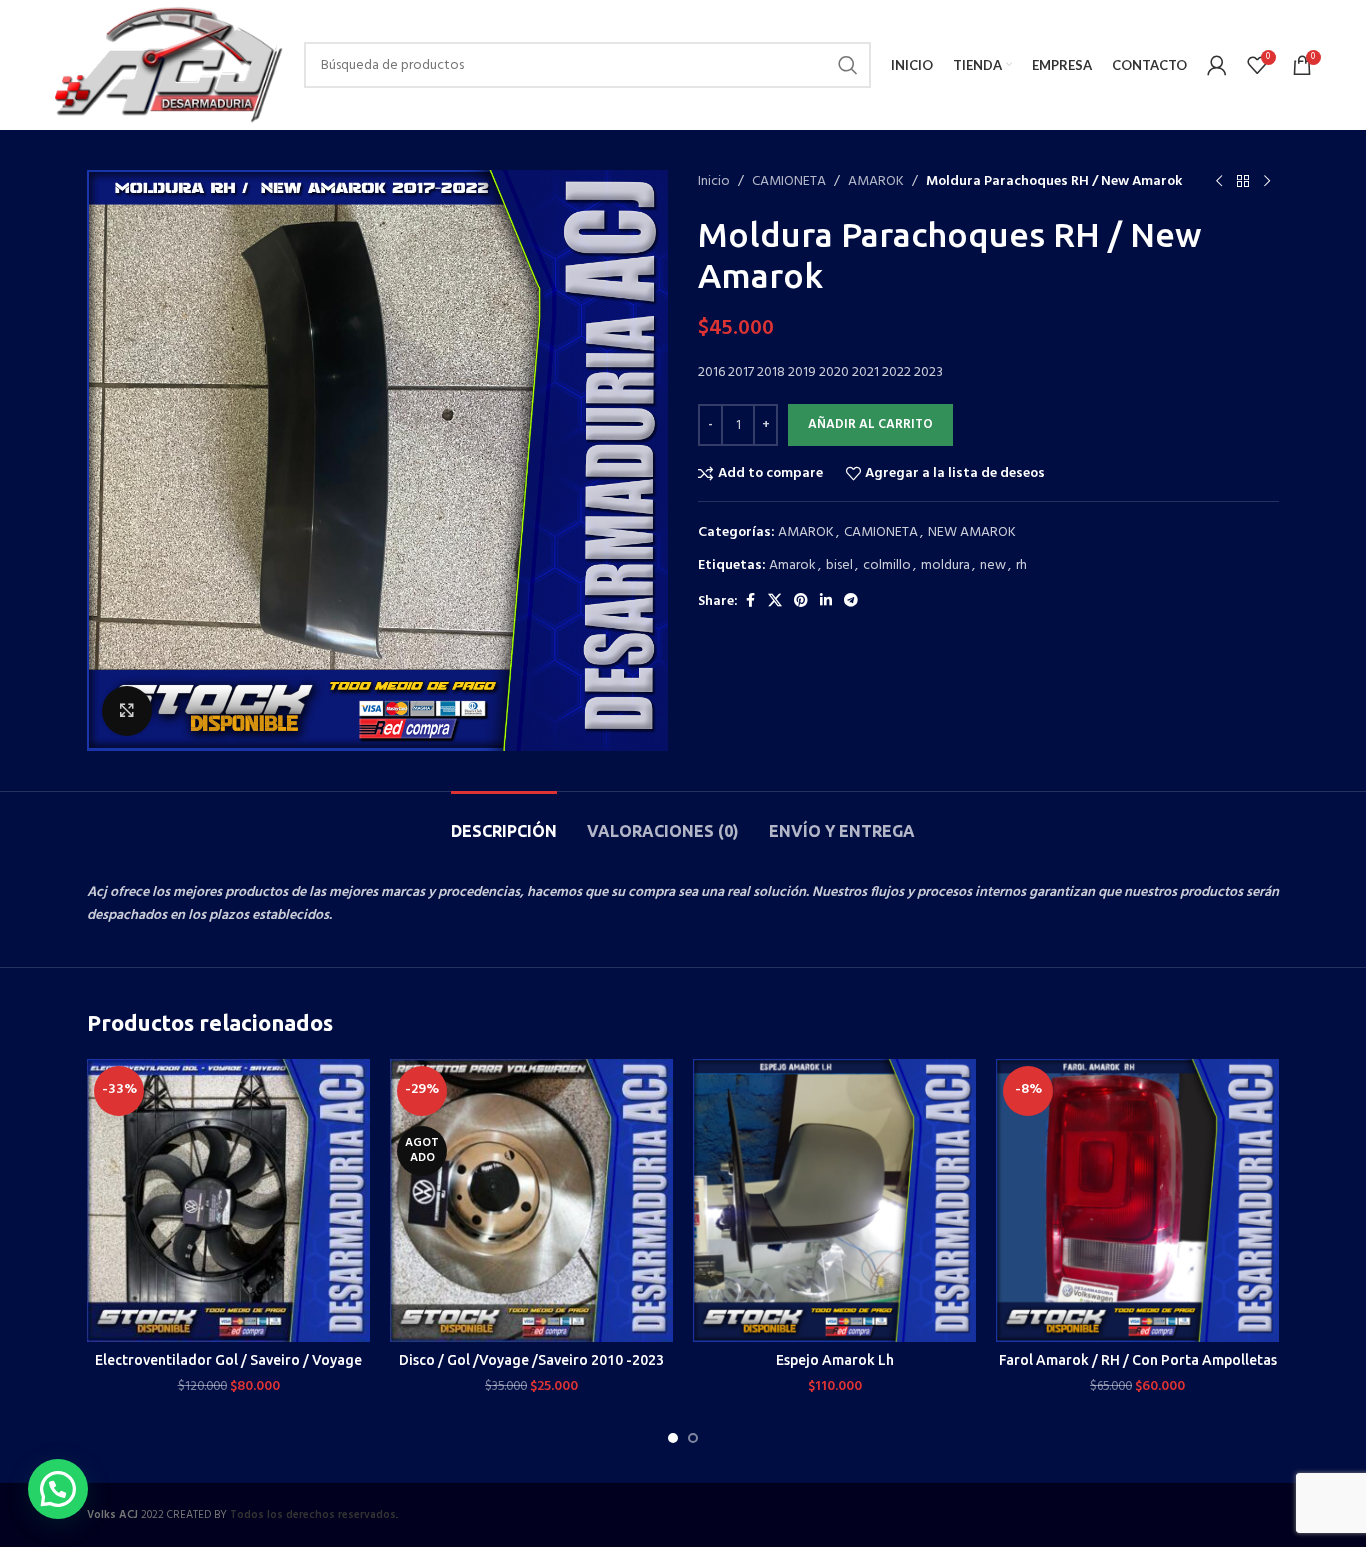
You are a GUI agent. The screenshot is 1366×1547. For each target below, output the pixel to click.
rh (1021, 565)
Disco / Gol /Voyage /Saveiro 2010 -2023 (531, 1360)
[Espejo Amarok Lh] (834, 1200)
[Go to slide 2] (693, 1438)
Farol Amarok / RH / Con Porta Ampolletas (1138, 1360)
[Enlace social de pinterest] (801, 601)
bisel (839, 565)
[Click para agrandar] (127, 711)
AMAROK (876, 182)
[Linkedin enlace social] (826, 601)
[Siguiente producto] (1267, 182)
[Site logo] (166, 65)
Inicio (714, 182)
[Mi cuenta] (1217, 65)
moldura (945, 565)
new (993, 565)
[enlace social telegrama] (851, 601)
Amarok (792, 565)
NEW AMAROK (972, 532)
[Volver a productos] (1243, 182)
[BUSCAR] (848, 65)
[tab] (504, 821)
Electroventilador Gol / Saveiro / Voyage (228, 1360)
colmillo (887, 565)
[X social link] (775, 601)
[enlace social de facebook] (750, 601)
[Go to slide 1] (673, 1438)
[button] (58, 1489)
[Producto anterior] (1219, 182)
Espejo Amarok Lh (835, 1360)
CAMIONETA (789, 182)
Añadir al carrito (870, 424)
